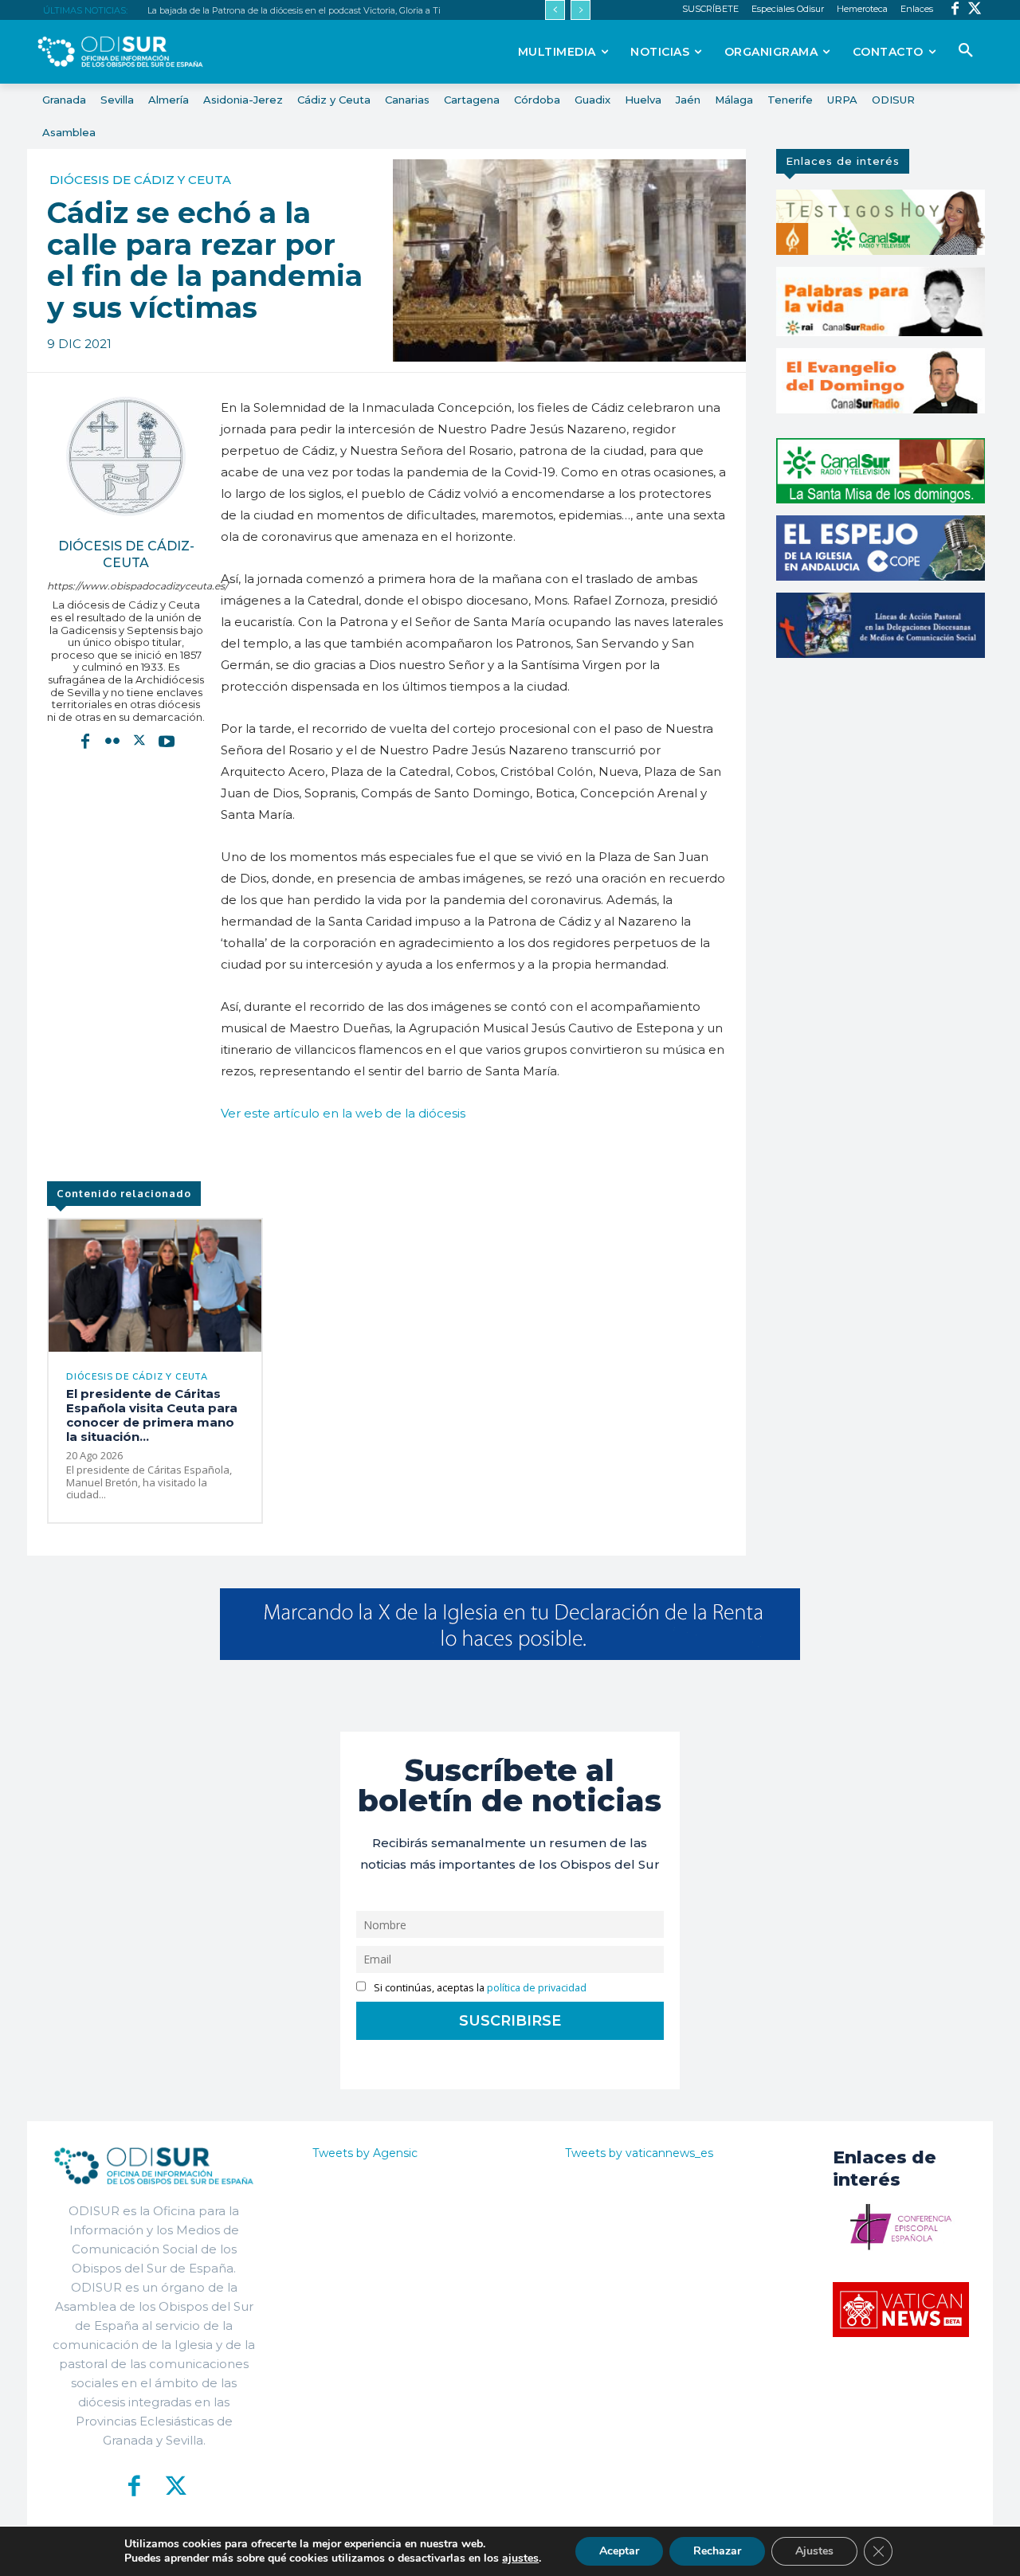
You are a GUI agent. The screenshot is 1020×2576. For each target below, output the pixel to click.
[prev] (555, 10)
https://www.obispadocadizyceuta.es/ (126, 586)
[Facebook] (955, 10)
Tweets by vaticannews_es (639, 2153)
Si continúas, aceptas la (479, 1988)
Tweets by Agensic (365, 2153)
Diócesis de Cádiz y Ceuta (140, 180)
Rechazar (717, 2551)
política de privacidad (537, 1988)
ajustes (520, 2558)
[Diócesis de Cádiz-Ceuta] (126, 456)
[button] (966, 51)
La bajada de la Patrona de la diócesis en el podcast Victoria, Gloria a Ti (294, 10)
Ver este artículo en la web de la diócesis (343, 1113)
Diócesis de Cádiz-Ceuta (126, 554)
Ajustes (814, 2551)
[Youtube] (167, 740)
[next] (581, 10)
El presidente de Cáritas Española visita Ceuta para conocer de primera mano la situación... (152, 1415)
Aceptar (619, 2551)
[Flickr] (112, 740)
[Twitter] (975, 10)
